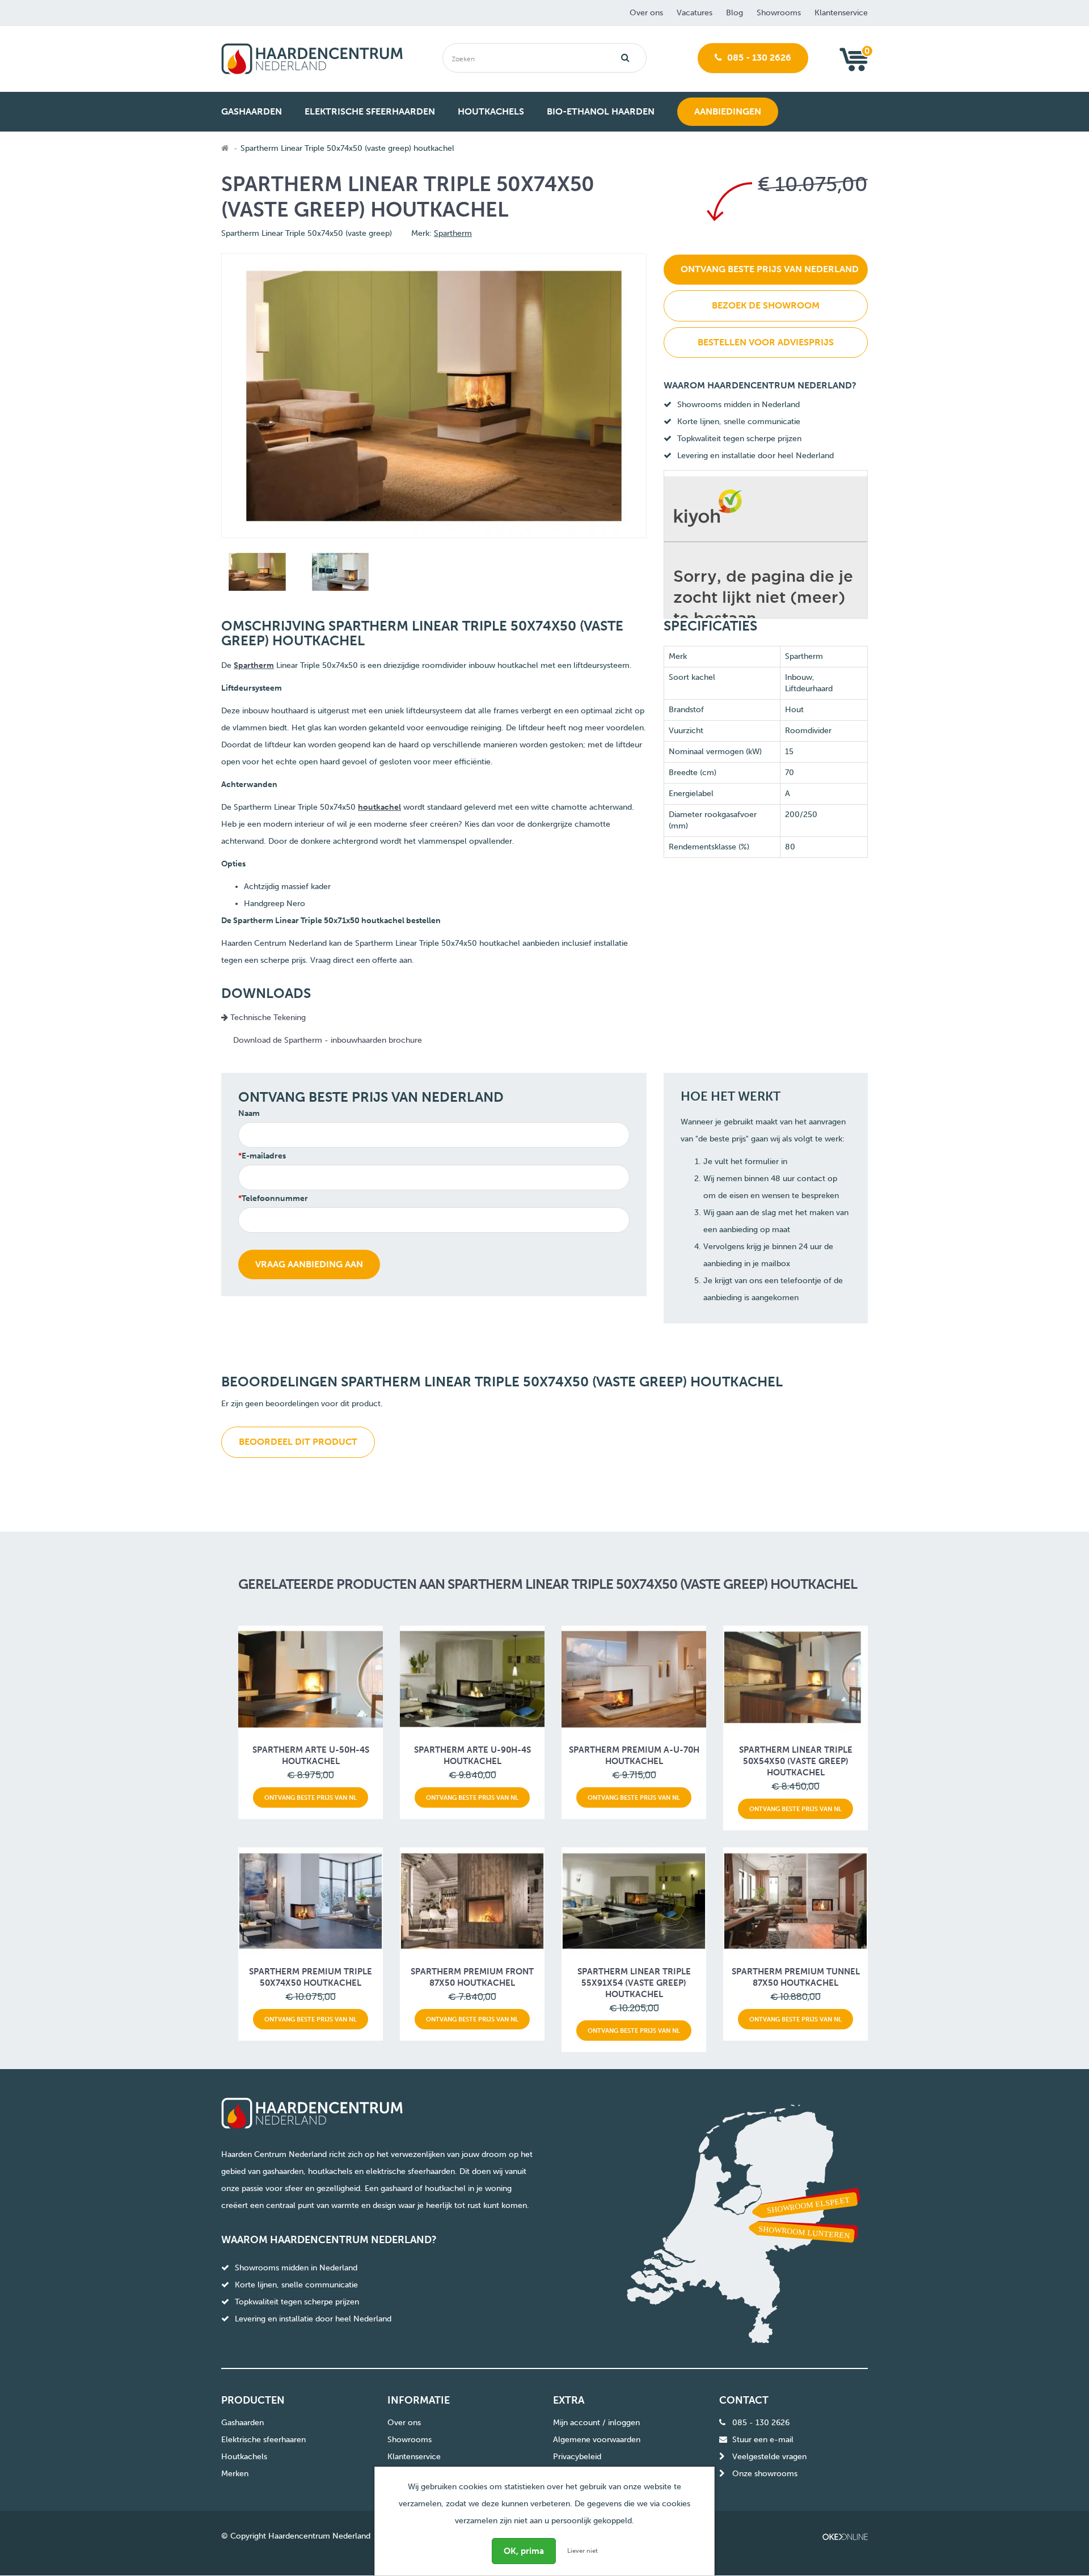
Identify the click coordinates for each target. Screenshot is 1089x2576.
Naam (249, 1113)
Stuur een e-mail (763, 2440)
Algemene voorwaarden (597, 2440)
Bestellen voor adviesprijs (766, 342)
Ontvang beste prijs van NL (311, 1797)
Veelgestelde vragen (769, 2457)
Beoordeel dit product (298, 1442)
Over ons (646, 13)
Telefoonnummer (275, 1198)
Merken (235, 2474)
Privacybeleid (577, 2457)
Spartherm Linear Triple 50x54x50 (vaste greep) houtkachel (796, 1761)
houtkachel (379, 807)
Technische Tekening (267, 1018)
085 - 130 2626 (758, 58)
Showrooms (779, 13)
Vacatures (695, 13)
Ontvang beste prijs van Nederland (770, 269)
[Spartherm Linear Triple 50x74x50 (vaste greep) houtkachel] (256, 574)
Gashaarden (242, 2423)
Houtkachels (244, 2457)
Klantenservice (841, 13)
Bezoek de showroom (766, 305)
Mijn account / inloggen (596, 2423)
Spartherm (453, 233)
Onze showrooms (765, 2474)
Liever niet (583, 2551)
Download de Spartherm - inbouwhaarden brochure (328, 1040)
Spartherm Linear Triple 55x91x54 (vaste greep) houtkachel (634, 1983)
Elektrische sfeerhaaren (263, 2440)
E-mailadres (264, 1156)
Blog (735, 13)
